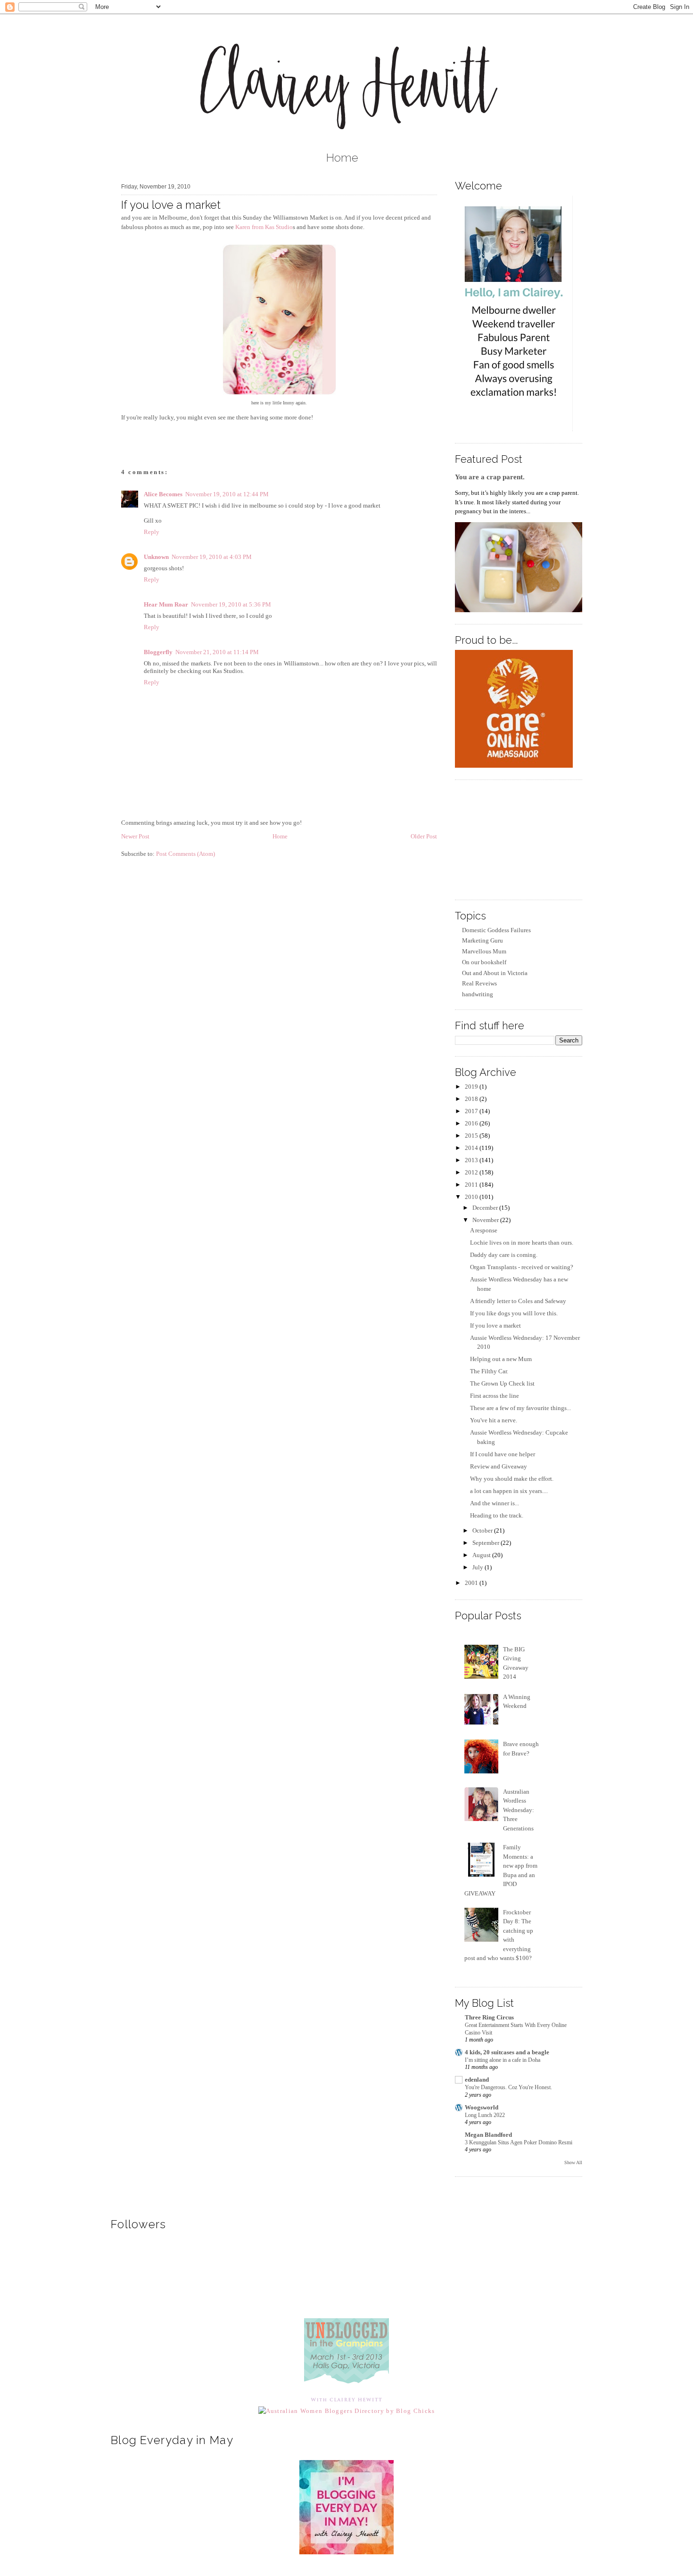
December (486, 1208)
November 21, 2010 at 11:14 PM (217, 652)
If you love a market (171, 205)
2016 (472, 1123)
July (478, 1567)
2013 (472, 1160)
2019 (472, 1087)
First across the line (495, 1396)
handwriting (478, 994)
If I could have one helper (503, 1454)
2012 (472, 1172)
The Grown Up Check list (502, 1383)
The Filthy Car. (489, 1371)
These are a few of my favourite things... (520, 1408)
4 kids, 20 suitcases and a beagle (507, 2052)
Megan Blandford (488, 2135)
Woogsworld (482, 2107)
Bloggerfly (158, 652)
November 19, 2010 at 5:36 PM (231, 604)
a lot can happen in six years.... (509, 1491)
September (487, 1543)
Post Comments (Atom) (186, 854)
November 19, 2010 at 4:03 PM (212, 557)
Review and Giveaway (499, 1466)
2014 (472, 1148)
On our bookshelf (484, 962)
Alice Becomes (163, 494)
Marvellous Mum (484, 951)
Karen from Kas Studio (264, 227)
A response (484, 1230)
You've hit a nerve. (494, 1420)
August (482, 1555)
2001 (472, 1583)
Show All (573, 2162)
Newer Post (135, 836)
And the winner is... (495, 1503)
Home (342, 158)
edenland (477, 2080)
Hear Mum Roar (166, 604)
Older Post (424, 836)
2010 (472, 1197)
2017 (472, 1111)
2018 (472, 1099)
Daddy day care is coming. (504, 1255)
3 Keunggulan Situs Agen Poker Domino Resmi (519, 2142)
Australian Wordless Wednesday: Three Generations (519, 1810)
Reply (152, 532)
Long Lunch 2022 (485, 2115)
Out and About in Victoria (495, 973)
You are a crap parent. (490, 477)
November (486, 1220)
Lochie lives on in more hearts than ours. (522, 1243)
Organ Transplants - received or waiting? (522, 1267)
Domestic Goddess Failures (496, 930)
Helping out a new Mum (501, 1359)
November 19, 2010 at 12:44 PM (227, 494)
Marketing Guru (483, 940)
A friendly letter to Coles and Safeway (518, 1301)
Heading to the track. (497, 1515)
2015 (472, 1136)
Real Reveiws (479, 983)
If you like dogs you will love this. (514, 1313)
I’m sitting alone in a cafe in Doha (503, 2060)
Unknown (156, 557)
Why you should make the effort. (512, 1479)
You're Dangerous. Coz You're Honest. (508, 2087)
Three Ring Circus (489, 2017)
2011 (472, 1185)
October (483, 1530)
